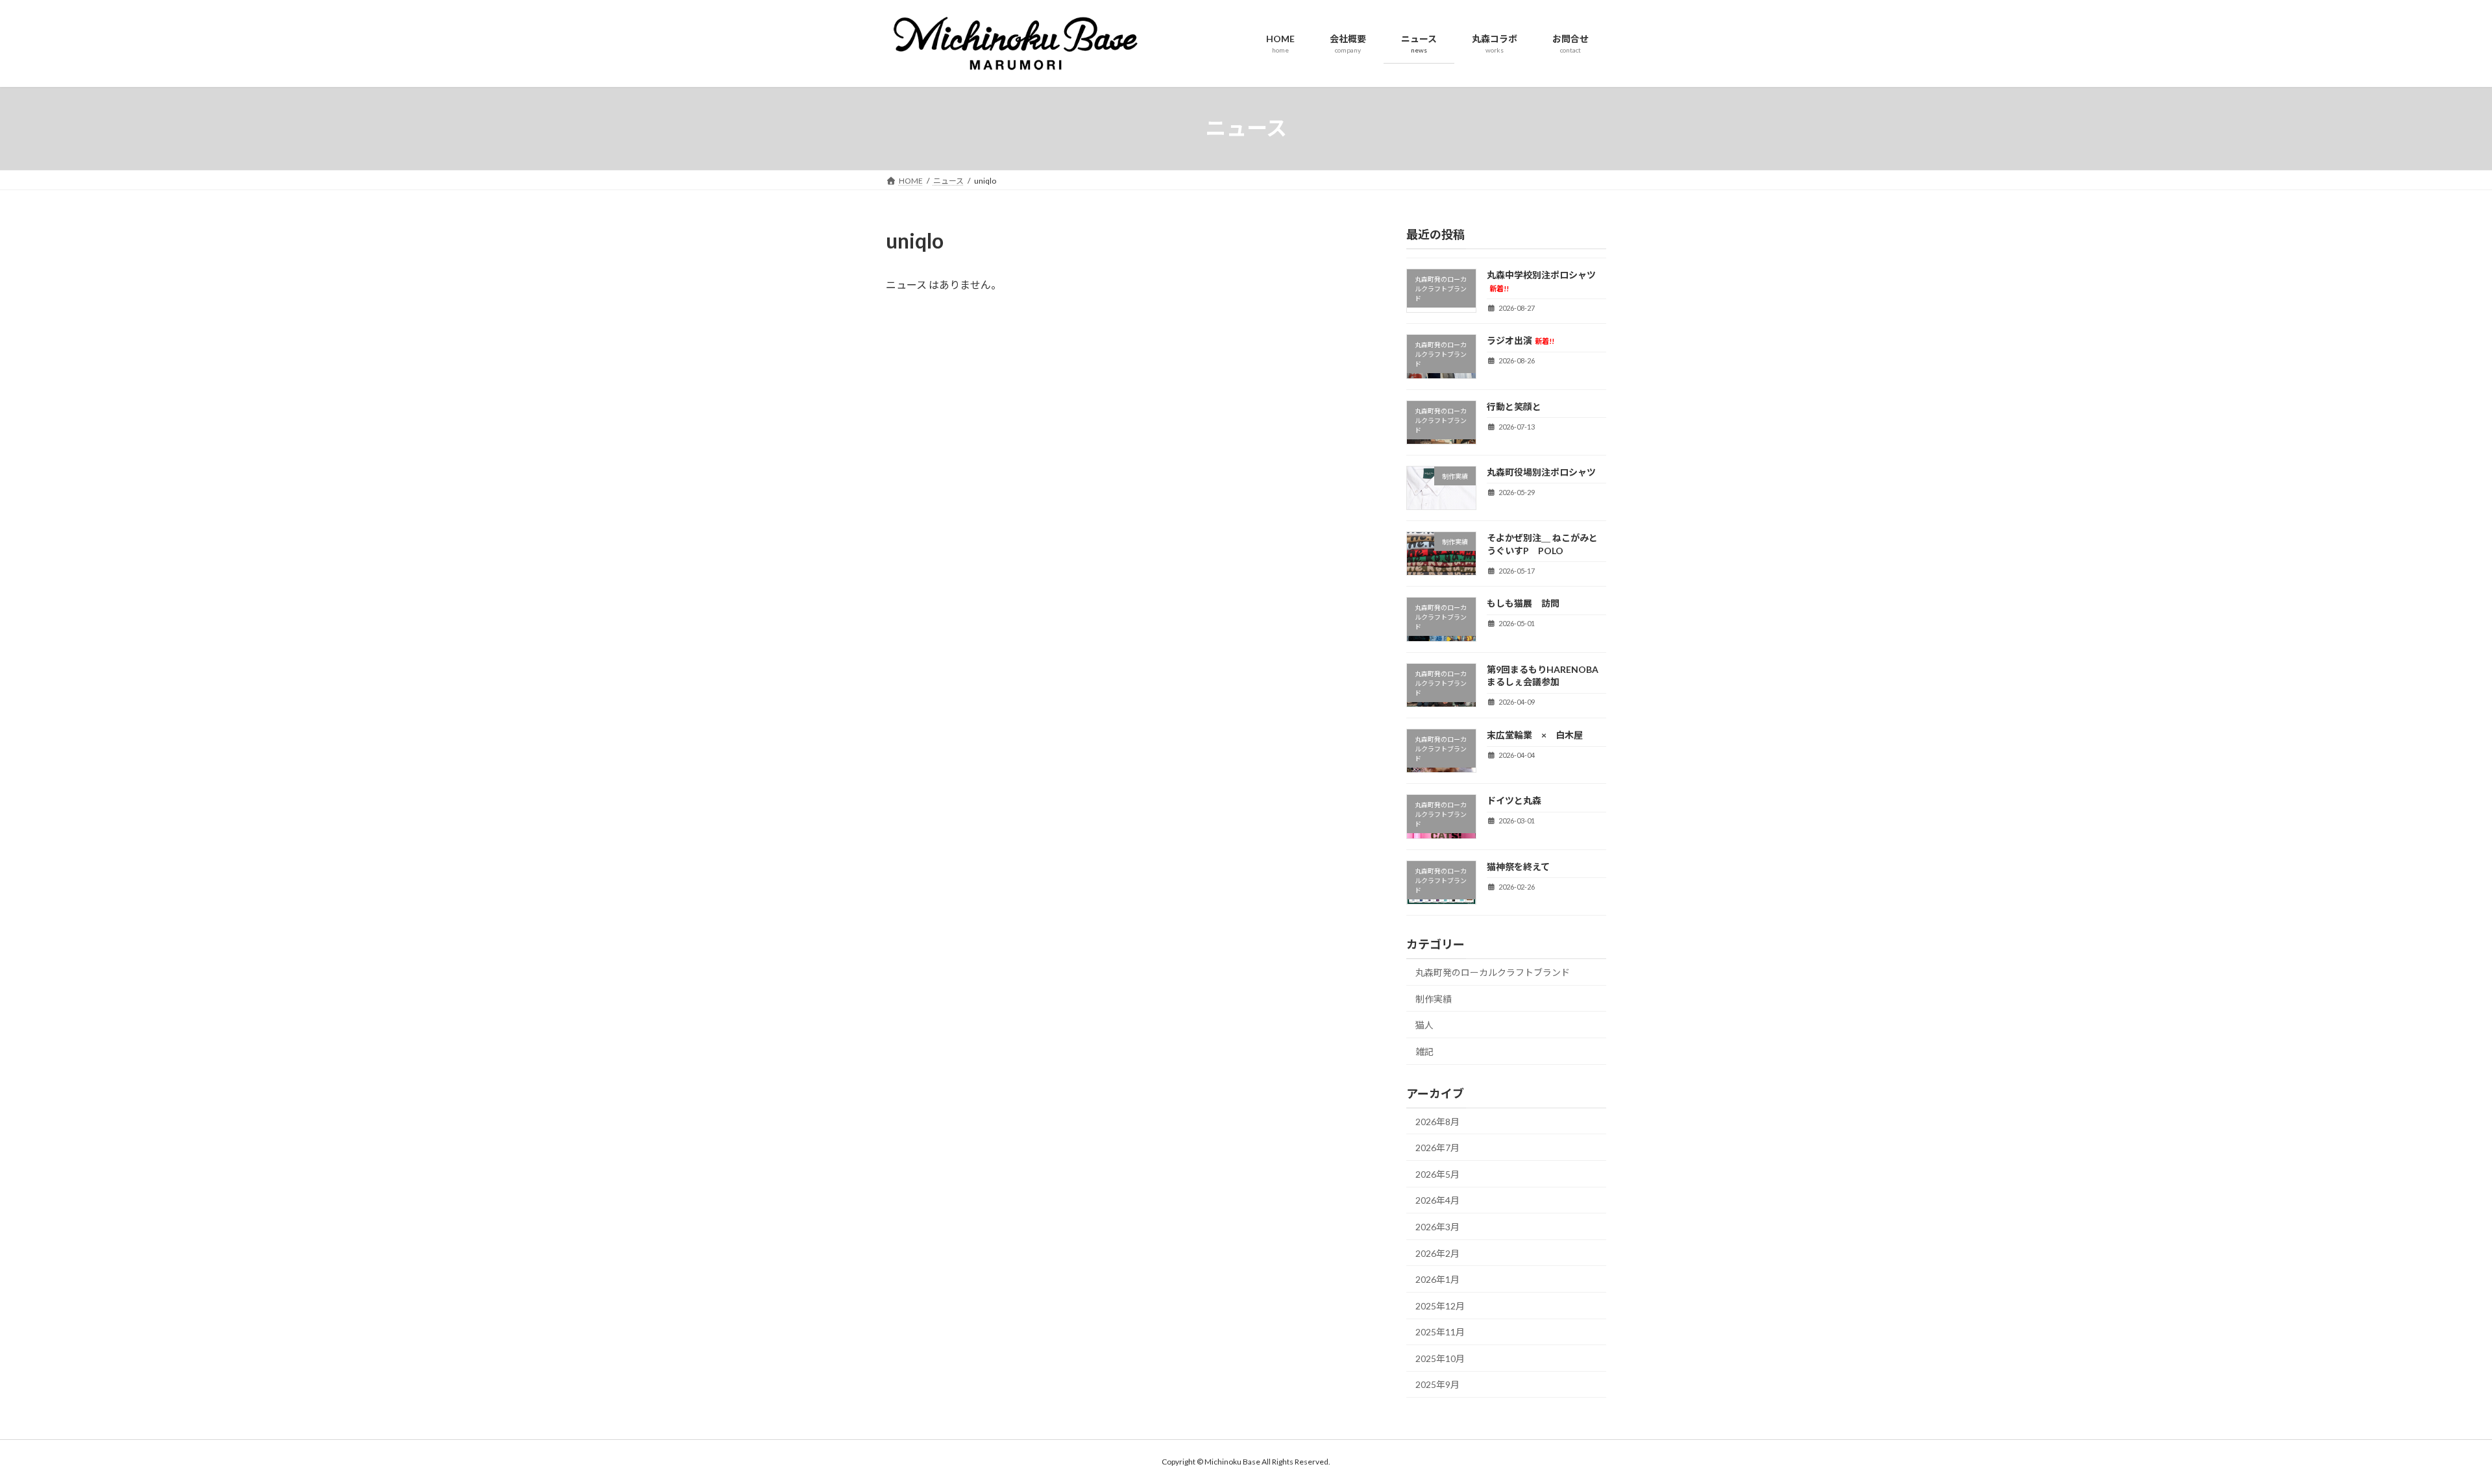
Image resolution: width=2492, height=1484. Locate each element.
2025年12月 (1440, 1305)
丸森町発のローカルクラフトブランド (1493, 972)
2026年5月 (1437, 1174)
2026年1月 (1437, 1279)
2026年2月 (1437, 1253)
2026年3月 (1437, 1227)
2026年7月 (1437, 1148)
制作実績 (1434, 998)
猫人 (1424, 1025)
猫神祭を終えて (1536, 866)
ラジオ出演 (1521, 340)
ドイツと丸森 (1514, 800)
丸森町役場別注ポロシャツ (1541, 471)
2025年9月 (1437, 1384)
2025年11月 (1440, 1332)
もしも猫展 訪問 (1523, 603)
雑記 (1424, 1051)
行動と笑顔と (1514, 406)
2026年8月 (1437, 1121)
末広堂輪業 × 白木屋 (1535, 735)
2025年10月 (1440, 1358)
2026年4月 (1437, 1200)
